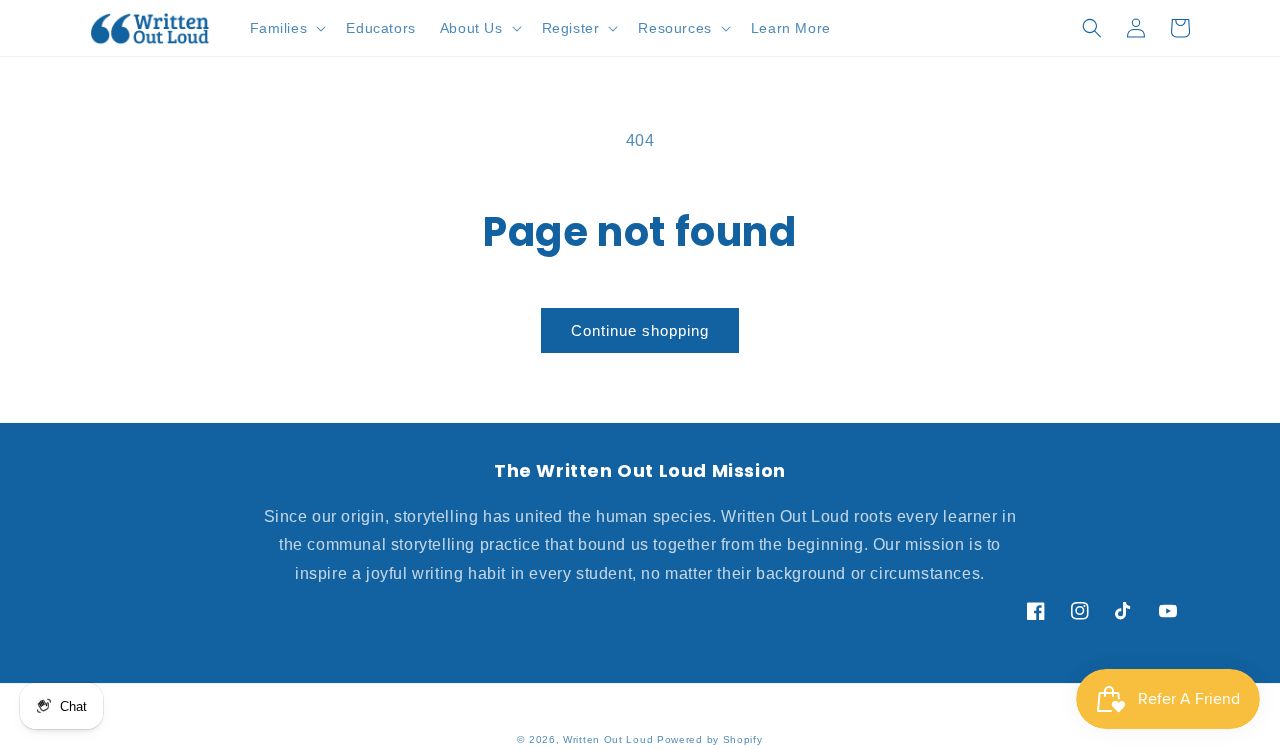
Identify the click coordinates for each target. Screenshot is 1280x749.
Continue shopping (640, 330)
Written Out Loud (608, 739)
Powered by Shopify (710, 739)
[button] (286, 28)
